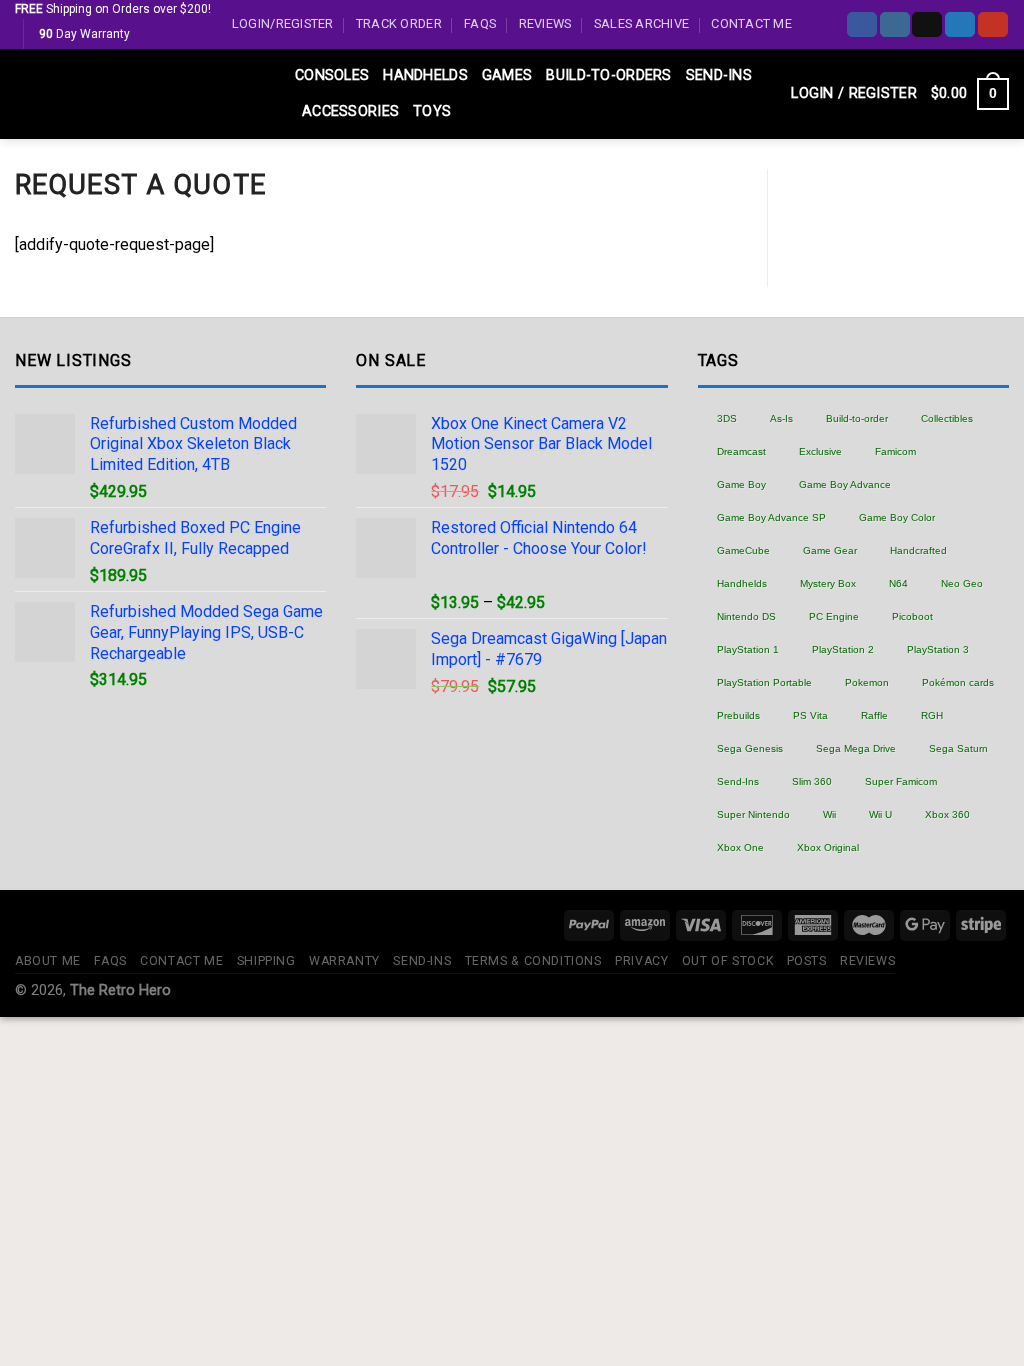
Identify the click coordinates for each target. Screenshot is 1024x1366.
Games (507, 75)
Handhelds (425, 75)
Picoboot (912, 616)
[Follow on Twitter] (960, 24)
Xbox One (740, 847)
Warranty (344, 961)
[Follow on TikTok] (927, 24)
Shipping (266, 961)
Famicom (895, 451)
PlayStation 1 (748, 649)
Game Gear (830, 550)
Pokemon (867, 682)
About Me (48, 961)
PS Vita (810, 715)
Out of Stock (727, 961)
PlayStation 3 (938, 649)
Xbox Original (828, 847)
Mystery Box (828, 583)
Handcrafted (918, 550)
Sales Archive (641, 23)
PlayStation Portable (764, 682)
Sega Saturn (958, 748)
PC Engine (834, 616)
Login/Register (283, 23)
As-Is (781, 418)
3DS (727, 418)
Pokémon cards (958, 682)
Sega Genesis (750, 748)
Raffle (874, 715)
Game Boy (741, 484)
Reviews (545, 23)
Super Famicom (901, 781)
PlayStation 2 (843, 649)
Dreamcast (741, 451)
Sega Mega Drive (856, 748)
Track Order (399, 23)
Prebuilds (738, 715)
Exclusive (820, 451)
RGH (932, 715)
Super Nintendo (753, 814)
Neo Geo (962, 583)
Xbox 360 (947, 814)
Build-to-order (857, 418)
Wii (829, 814)
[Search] (768, 94)
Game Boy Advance (845, 484)
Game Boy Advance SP (771, 517)
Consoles (332, 75)
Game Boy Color (897, 517)
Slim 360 (812, 781)
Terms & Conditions (533, 961)
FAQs (480, 23)
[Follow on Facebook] (862, 24)
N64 (898, 583)
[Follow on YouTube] (993, 24)
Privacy (641, 961)
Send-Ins (719, 75)
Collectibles (947, 418)
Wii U (880, 814)
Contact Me (751, 23)
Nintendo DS (746, 616)
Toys (432, 111)
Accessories (350, 111)
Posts (807, 961)
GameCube (743, 550)
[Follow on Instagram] (895, 24)
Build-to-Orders (608, 75)
